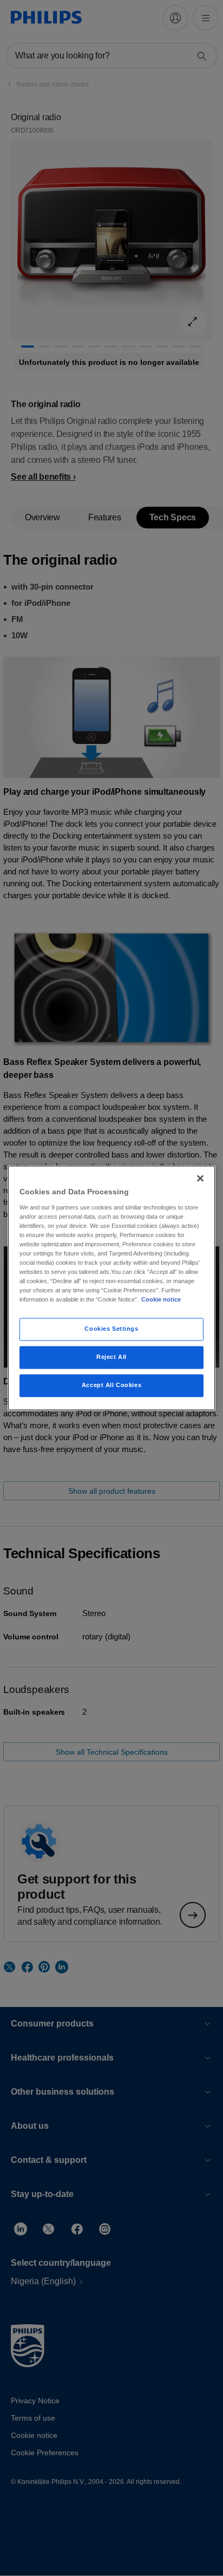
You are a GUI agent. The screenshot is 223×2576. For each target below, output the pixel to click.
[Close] (200, 1178)
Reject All (111, 1357)
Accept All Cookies (111, 1385)
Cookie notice (161, 1300)
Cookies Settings (111, 1329)
